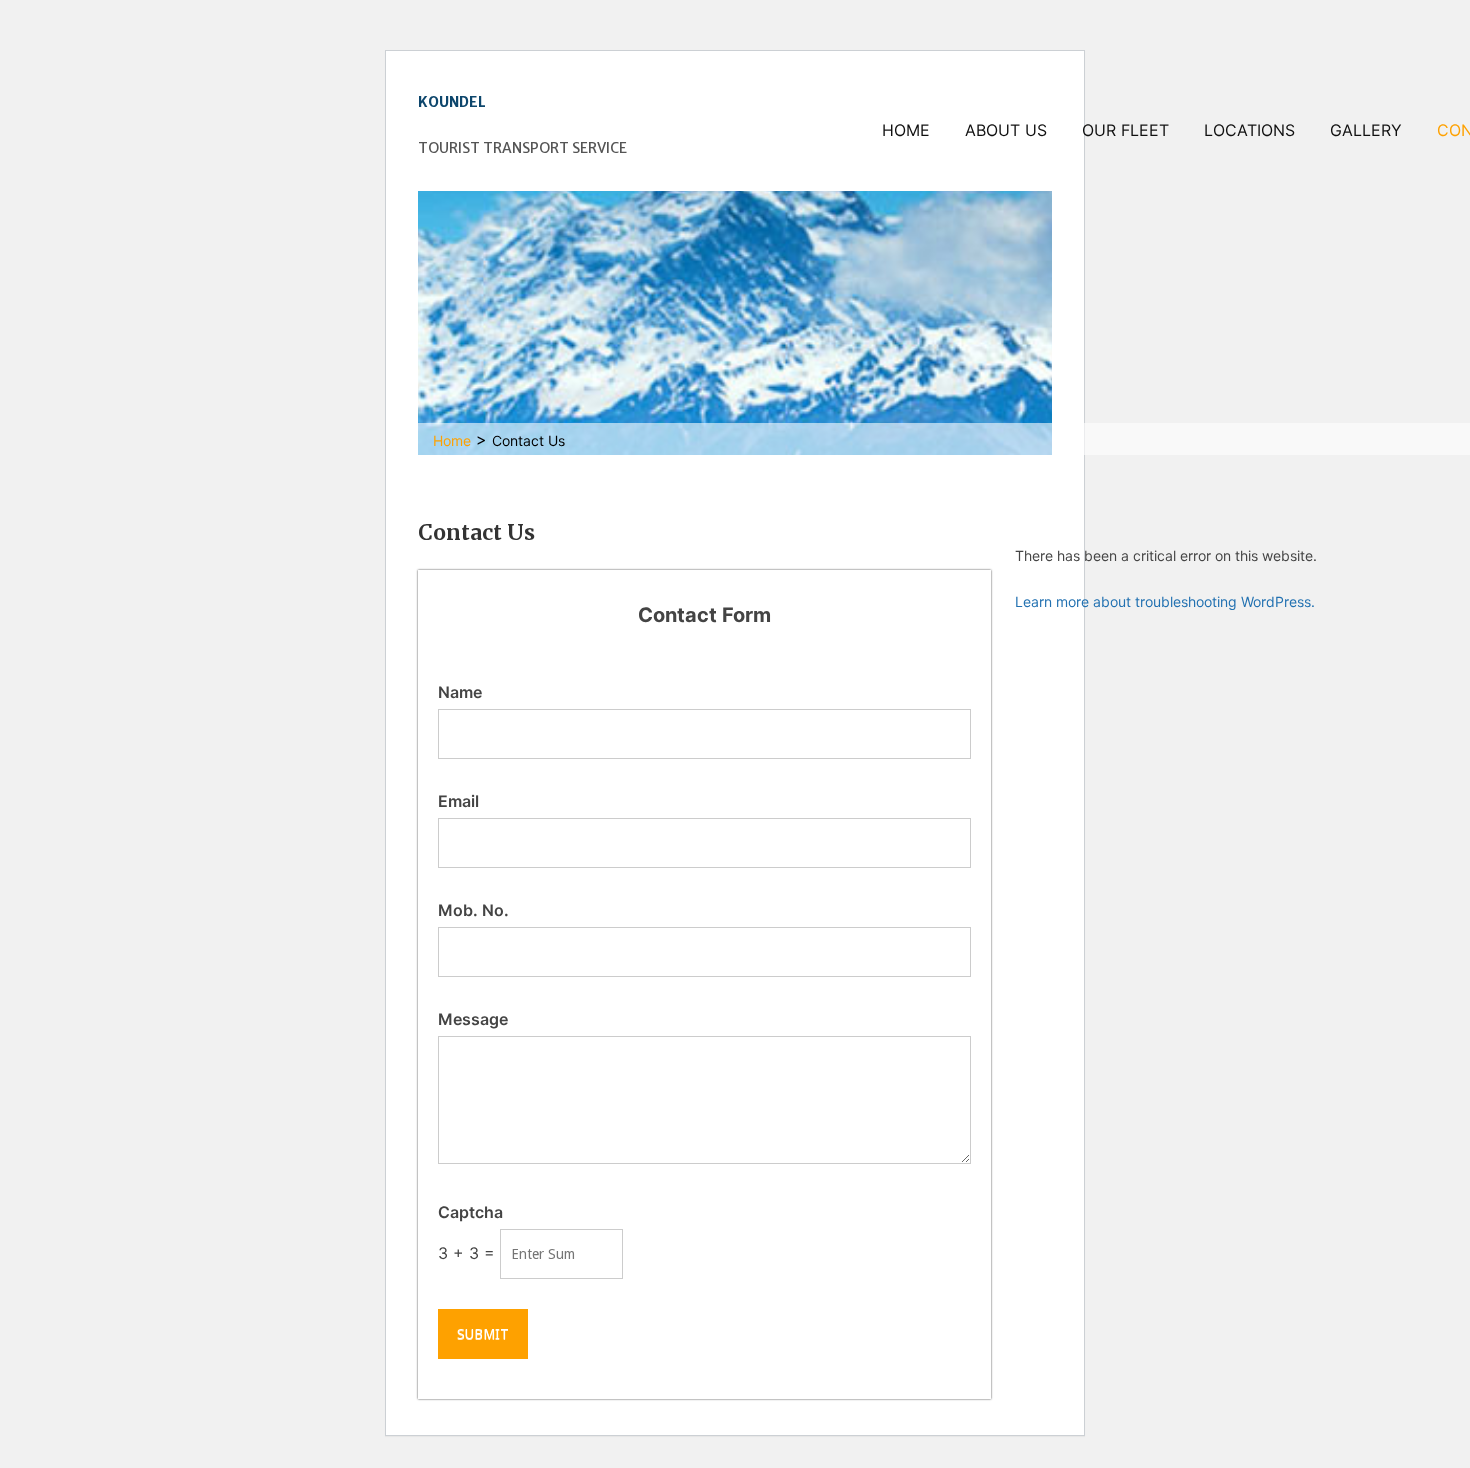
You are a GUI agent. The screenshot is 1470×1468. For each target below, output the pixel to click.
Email (458, 801)
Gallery (1366, 130)
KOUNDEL (452, 102)
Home (906, 130)
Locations (1249, 130)
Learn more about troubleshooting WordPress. (1165, 601)
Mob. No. (473, 910)
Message (473, 1019)
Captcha (470, 1212)
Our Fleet (1125, 130)
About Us (1006, 130)
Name (460, 692)
